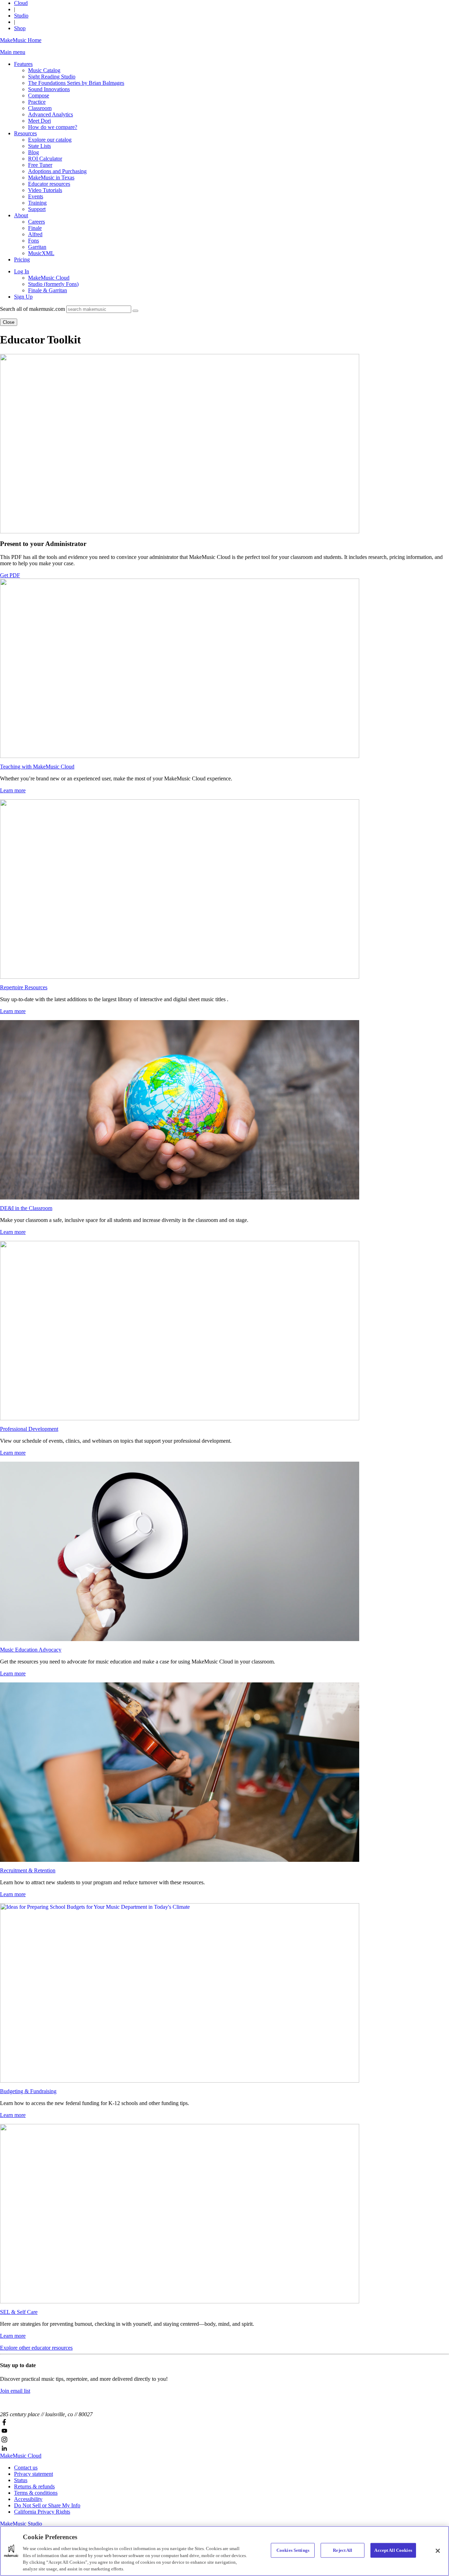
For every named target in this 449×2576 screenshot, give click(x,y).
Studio (21, 16)
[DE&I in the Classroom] (224, 1110)
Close (9, 322)
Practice (37, 102)
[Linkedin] (224, 2448)
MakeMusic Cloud (49, 278)
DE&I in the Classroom (26, 1208)
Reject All (343, 2550)
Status (21, 2480)
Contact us (26, 2468)
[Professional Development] (224, 1331)
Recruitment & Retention (28, 1870)
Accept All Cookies (393, 2550)
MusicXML (41, 253)
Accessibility (28, 2499)
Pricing (22, 259)
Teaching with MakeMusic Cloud (37, 767)
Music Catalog (44, 70)
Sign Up (23, 297)
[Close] (438, 2551)
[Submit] (135, 311)
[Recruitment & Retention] (224, 1772)
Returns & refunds (34, 2486)
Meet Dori (39, 121)
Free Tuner (40, 165)
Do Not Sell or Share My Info (47, 2505)
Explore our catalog (50, 140)
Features (23, 64)
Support (37, 209)
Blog (33, 152)
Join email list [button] (15, 2391)
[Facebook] (224, 2422)
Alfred (35, 234)
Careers (36, 222)
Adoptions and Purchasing (57, 171)
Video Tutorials (45, 190)
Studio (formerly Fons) (53, 284)
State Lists (39, 146)
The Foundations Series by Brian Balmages (76, 83)
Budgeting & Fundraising (28, 2091)
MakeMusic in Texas (51, 177)
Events (36, 196)
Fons (33, 241)
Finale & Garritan (48, 290)
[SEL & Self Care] (224, 2214)
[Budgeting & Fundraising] (224, 1993)
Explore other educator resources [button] (36, 2348)
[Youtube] (224, 2431)
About (21, 215)
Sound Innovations (49, 89)
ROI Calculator (45, 159)
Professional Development (29, 1429)
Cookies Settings (293, 2550)
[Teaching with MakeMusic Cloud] (224, 668)
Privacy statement (33, 2474)
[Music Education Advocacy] (224, 1551)
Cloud (21, 3)
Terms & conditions (36, 2493)
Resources (25, 133)
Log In (22, 271)
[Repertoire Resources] (224, 889)
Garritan (37, 247)
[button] (13, 52)
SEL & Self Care (19, 2312)
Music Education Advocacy (31, 1650)
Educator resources (49, 184)
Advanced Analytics (51, 114)
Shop (20, 28)
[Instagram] (224, 2440)
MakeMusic (21, 2456)
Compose (39, 95)
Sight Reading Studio (52, 77)
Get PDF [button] (10, 575)
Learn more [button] (13, 790)
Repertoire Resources (24, 987)
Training (37, 203)
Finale (35, 228)
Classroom (40, 108)
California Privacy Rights (42, 2512)
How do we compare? (53, 127)
